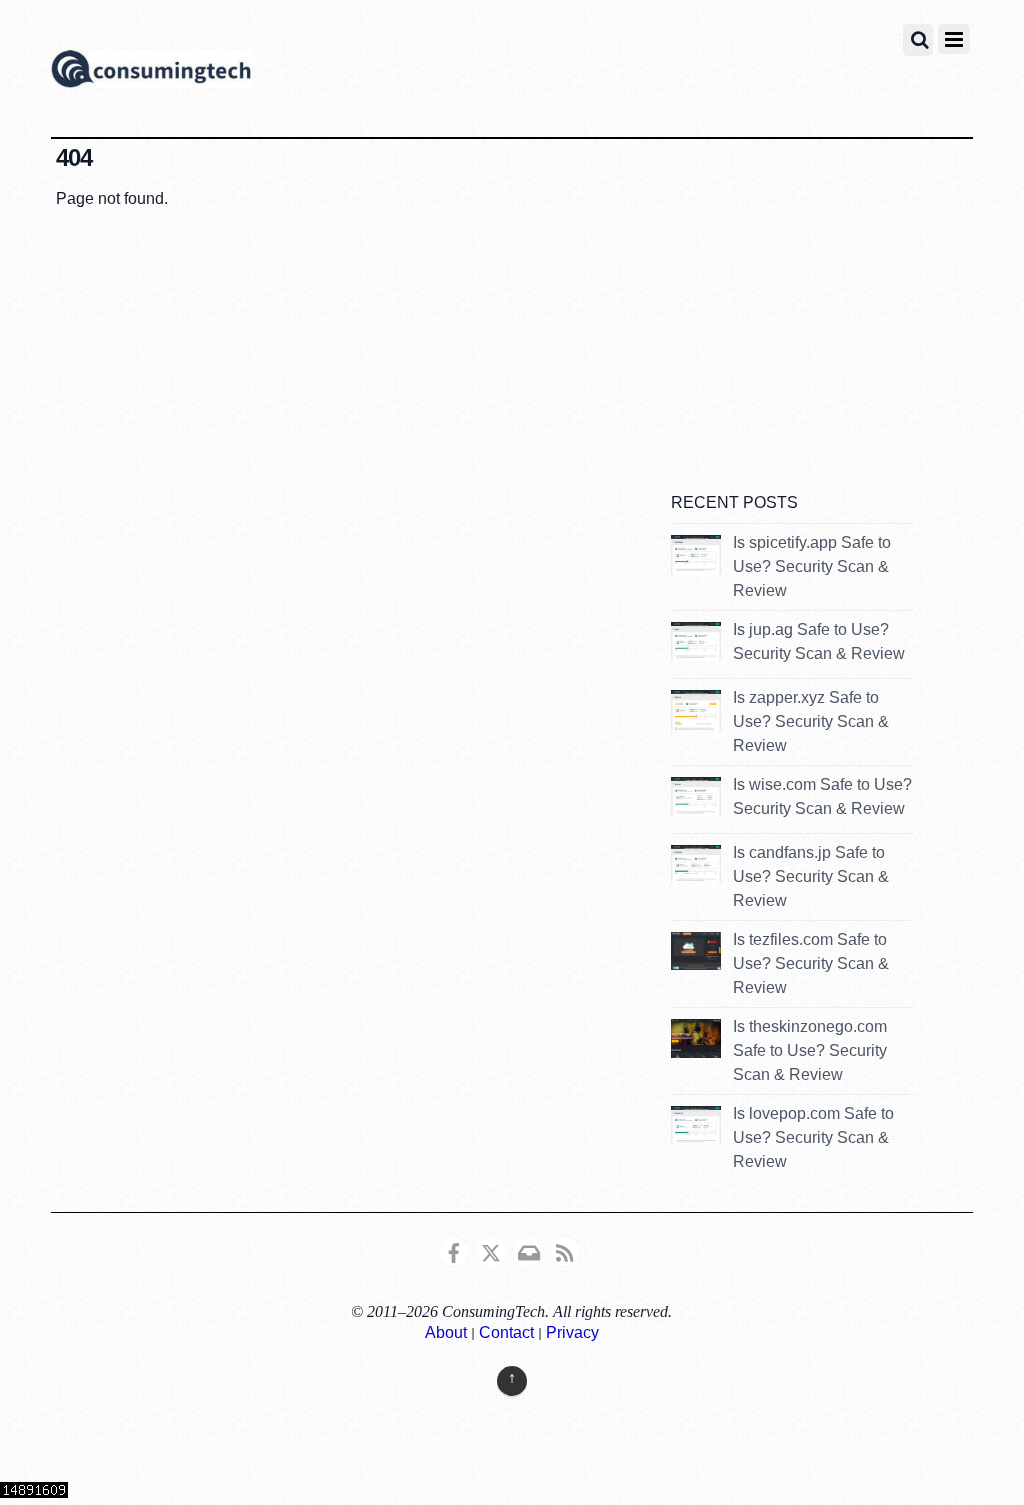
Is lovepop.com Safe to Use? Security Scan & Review (813, 1137)
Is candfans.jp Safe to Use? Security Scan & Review (811, 876)
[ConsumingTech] (151, 72)
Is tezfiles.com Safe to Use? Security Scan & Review (811, 963)
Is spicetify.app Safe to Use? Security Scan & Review (812, 566)
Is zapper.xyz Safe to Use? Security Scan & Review (811, 721)
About (446, 1332)
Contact (506, 1332)
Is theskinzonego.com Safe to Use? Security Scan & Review (810, 1050)
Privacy (572, 1332)
